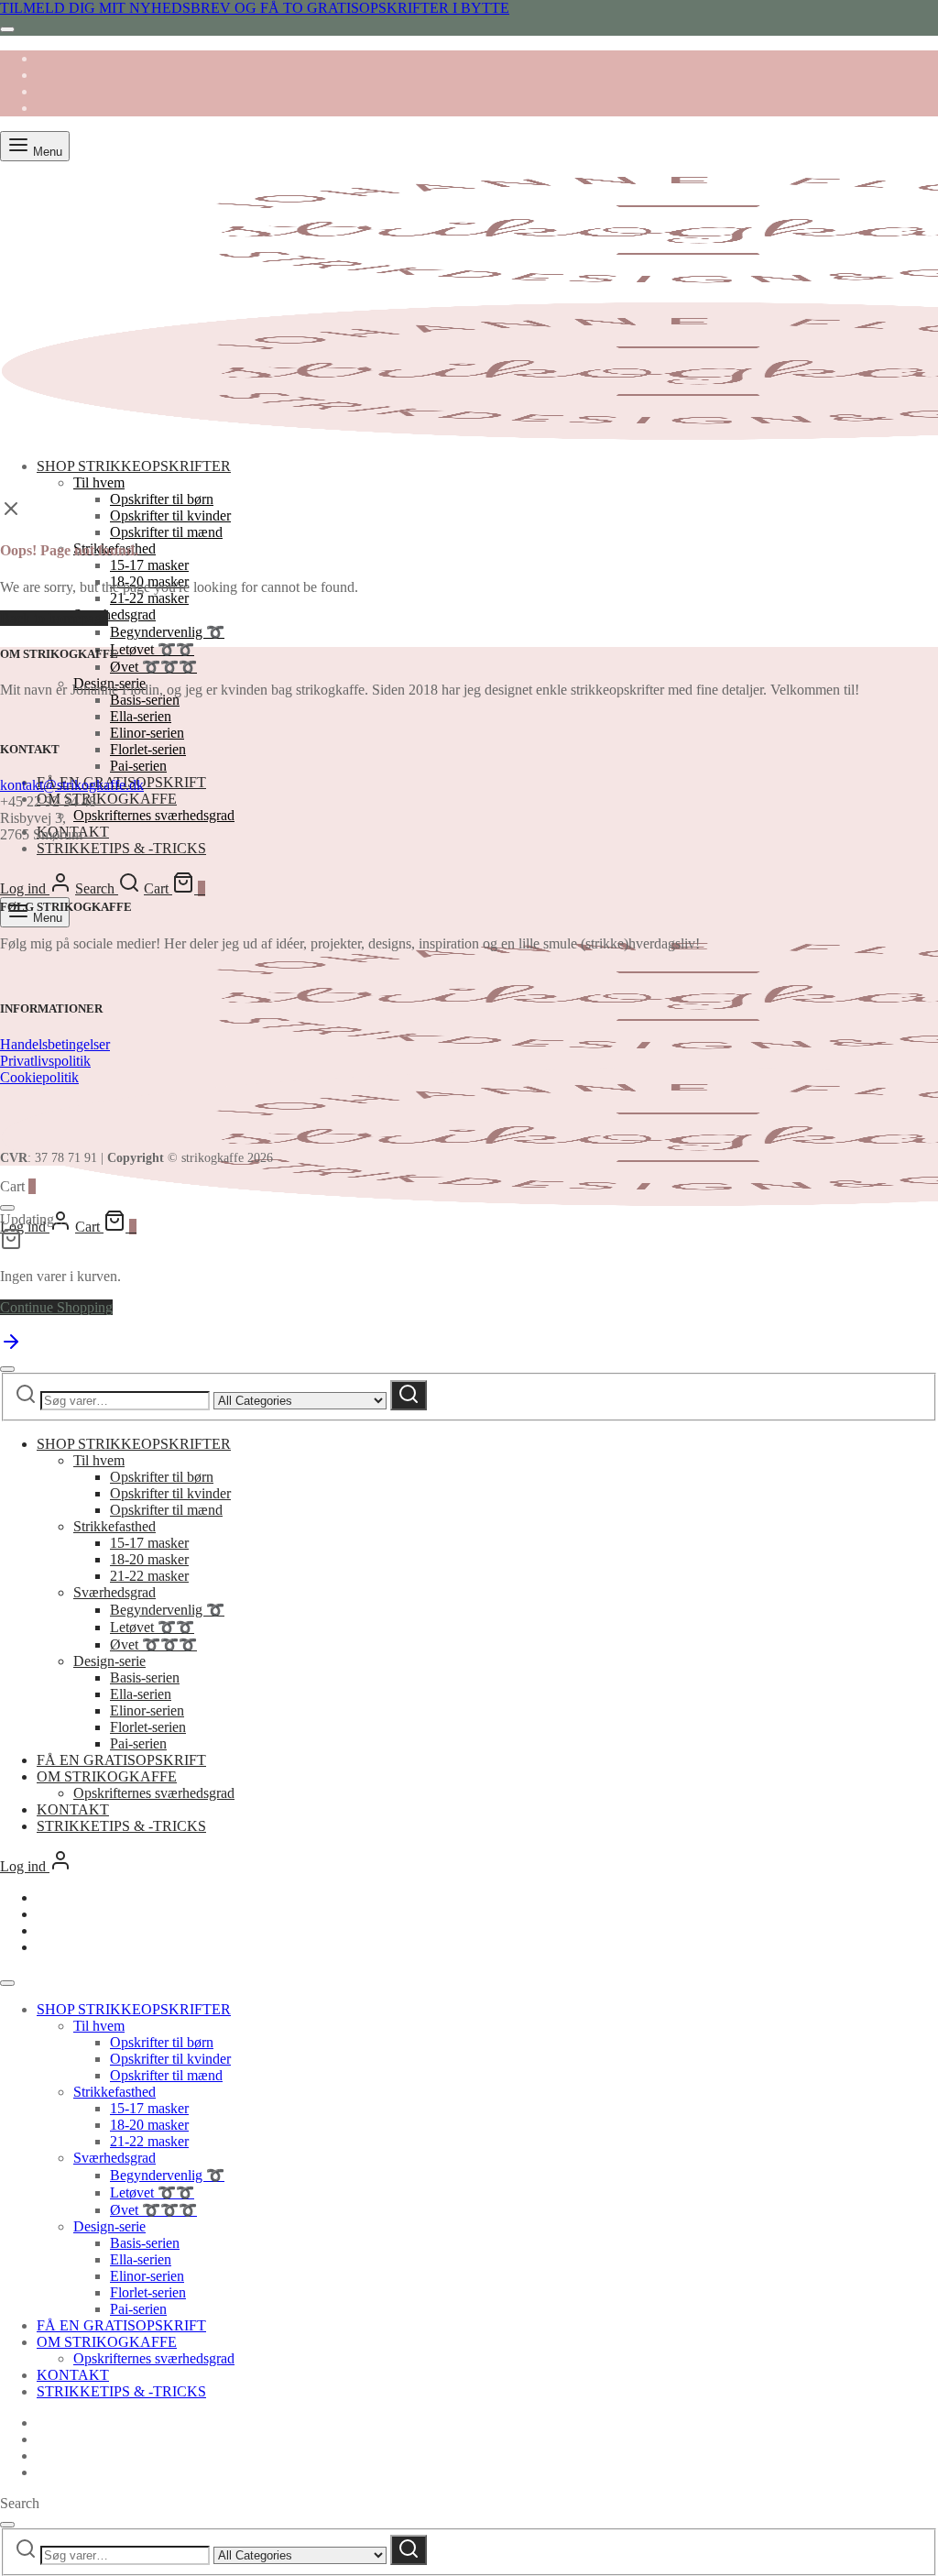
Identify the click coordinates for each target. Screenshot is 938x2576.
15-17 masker (149, 565)
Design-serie (109, 1661)
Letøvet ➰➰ (152, 649)
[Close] (7, 29)
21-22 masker (149, 598)
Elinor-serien (147, 733)
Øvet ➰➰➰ (153, 667)
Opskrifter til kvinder (170, 515)
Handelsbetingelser (55, 1044)
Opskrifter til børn (162, 499)
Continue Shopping (56, 1307)
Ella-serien (141, 716)
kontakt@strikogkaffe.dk (72, 785)
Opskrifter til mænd (166, 532)
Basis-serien (145, 700)
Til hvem (99, 482)
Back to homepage (54, 618)
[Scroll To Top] (11, 1348)
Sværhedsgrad (115, 614)
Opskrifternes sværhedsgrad (154, 815)
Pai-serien (138, 766)
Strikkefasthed (115, 1526)
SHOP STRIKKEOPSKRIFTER (134, 466)
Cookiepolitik (39, 1077)
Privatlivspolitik (45, 1061)
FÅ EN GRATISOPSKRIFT (121, 1760)
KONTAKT (73, 1809)
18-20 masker (149, 1559)
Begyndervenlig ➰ (167, 632)
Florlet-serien (148, 749)
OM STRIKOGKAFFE (107, 799)
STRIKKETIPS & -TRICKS (121, 848)
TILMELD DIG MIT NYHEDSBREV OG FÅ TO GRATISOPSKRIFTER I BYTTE (255, 8)
